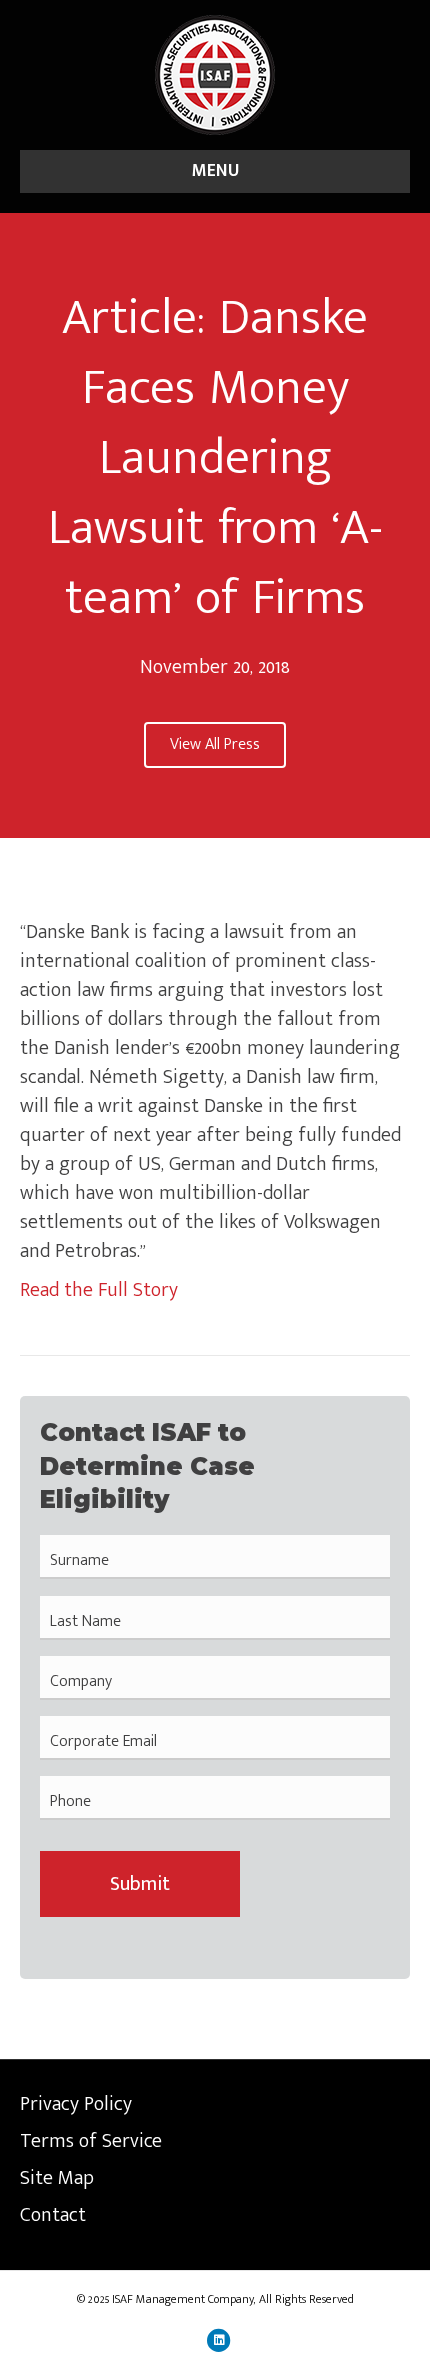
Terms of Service (91, 2141)
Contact (53, 2215)
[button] (215, 745)
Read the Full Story (99, 1290)
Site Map (57, 2178)
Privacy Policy (76, 2104)
